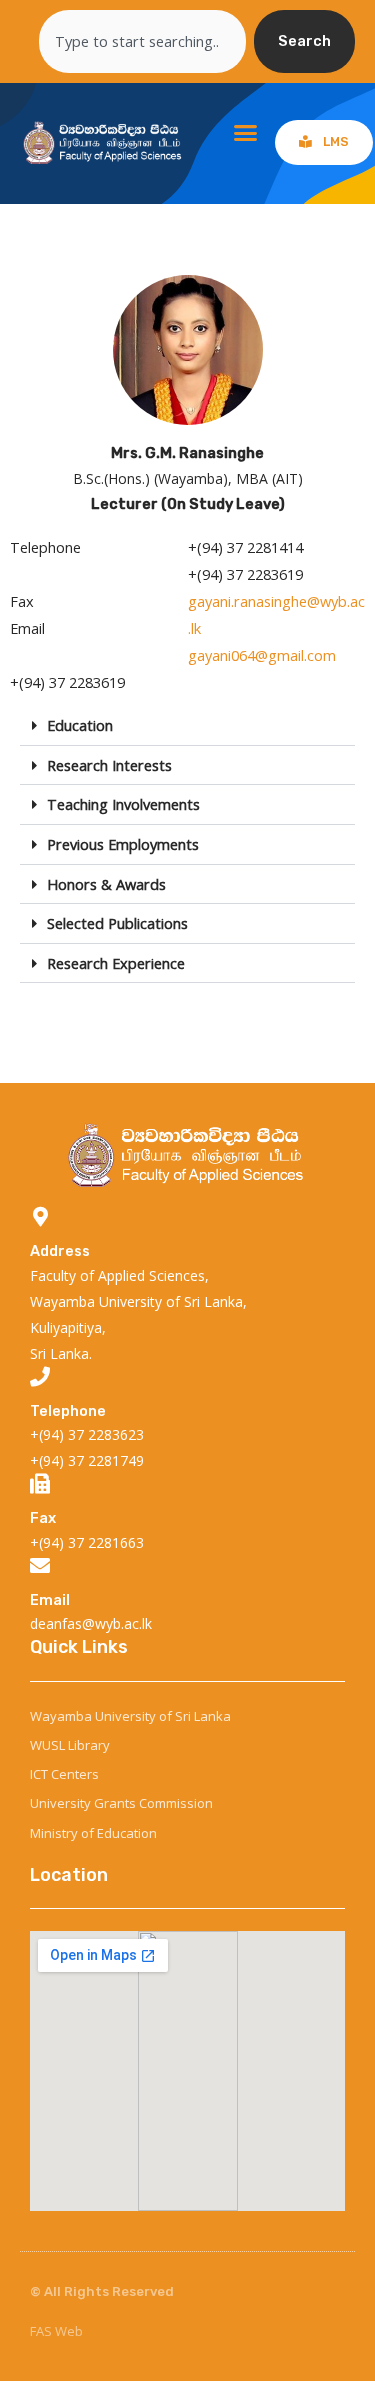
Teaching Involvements (123, 804)
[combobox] (142, 41)
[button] (246, 133)
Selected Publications (117, 923)
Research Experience (116, 963)
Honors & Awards (106, 884)
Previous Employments (123, 844)
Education (80, 725)
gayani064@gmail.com (262, 655)
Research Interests (109, 765)
